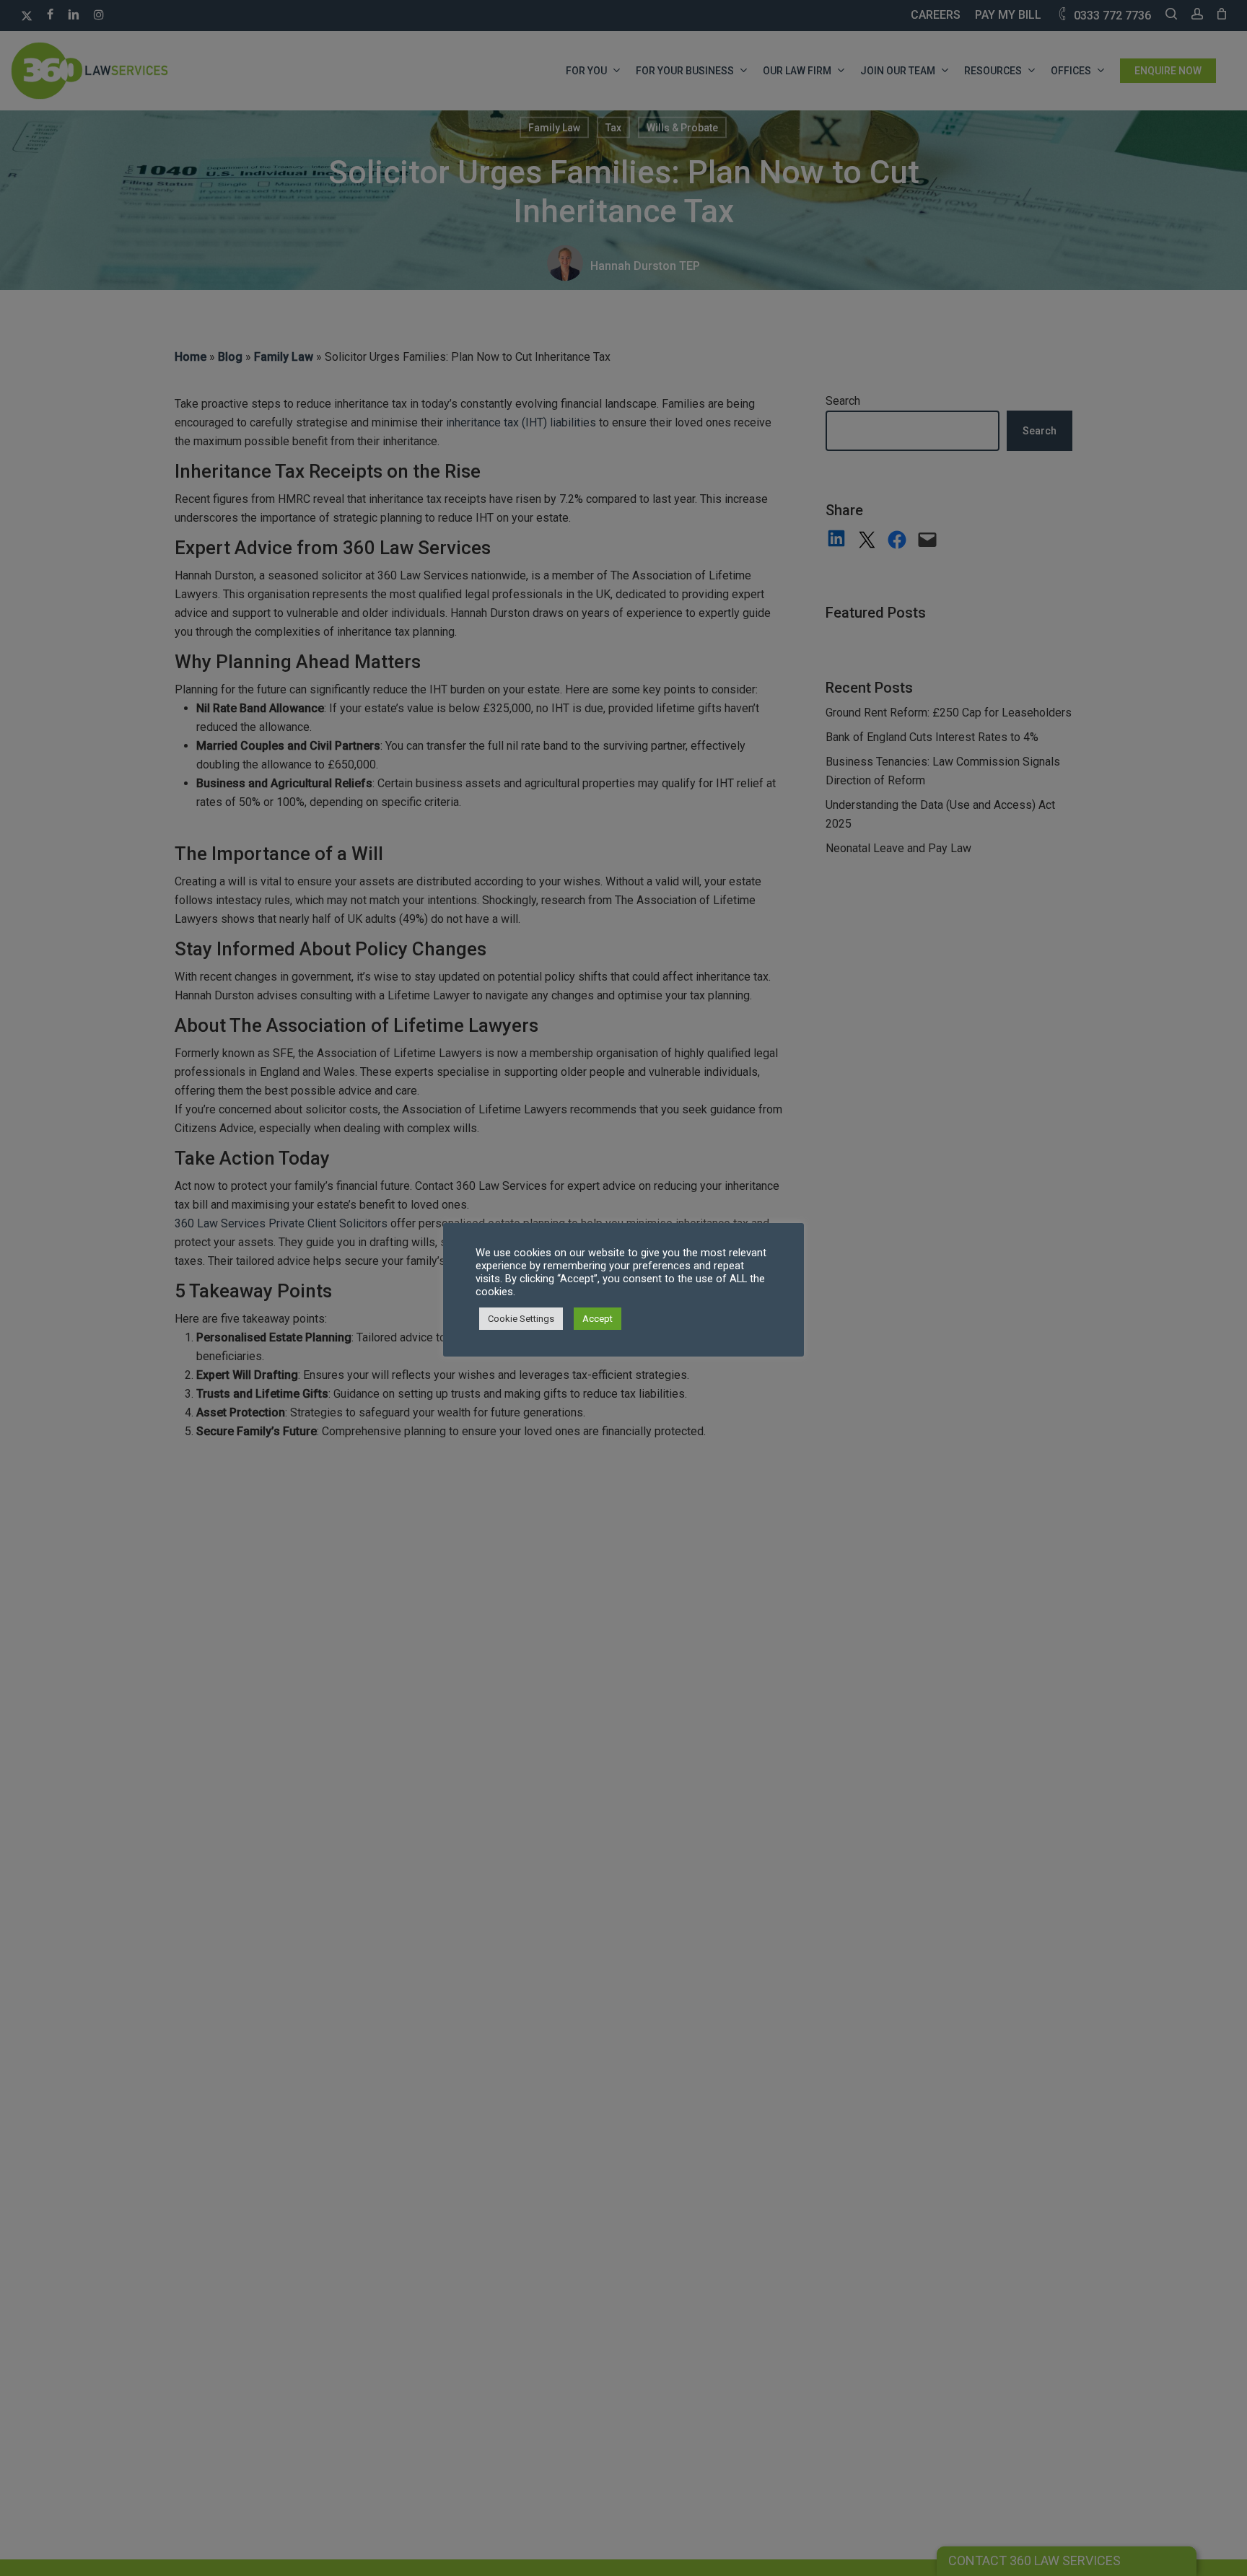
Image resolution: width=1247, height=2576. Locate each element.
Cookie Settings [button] (521, 1319)
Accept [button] (598, 1319)
